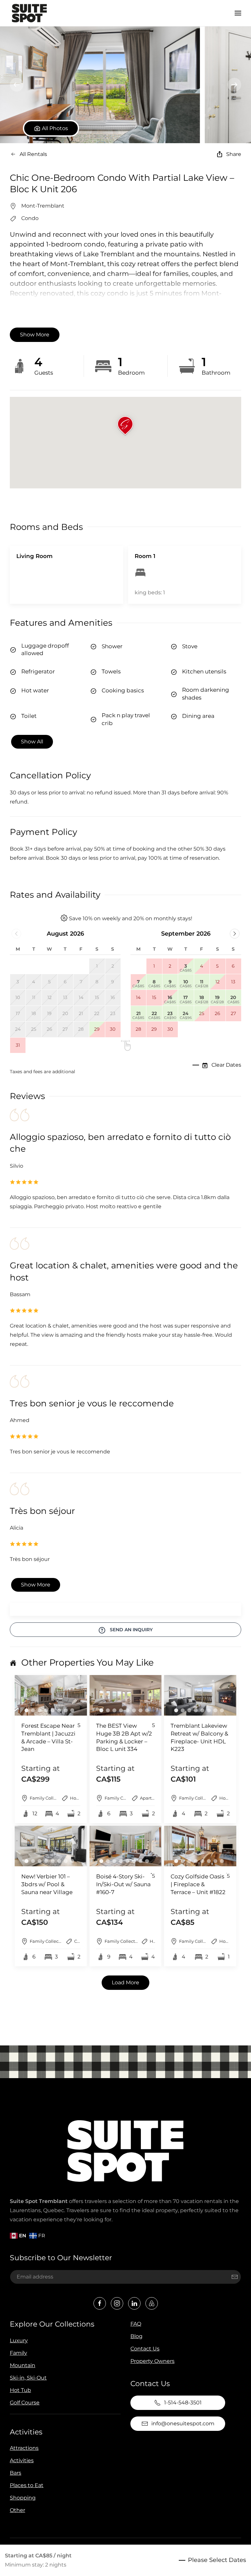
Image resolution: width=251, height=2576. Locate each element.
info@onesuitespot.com (183, 2423)
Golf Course (25, 2403)
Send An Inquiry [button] (131, 1630)
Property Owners (152, 2361)
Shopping (23, 2498)
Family (18, 2353)
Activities (26, 2432)
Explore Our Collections (52, 2324)
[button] (238, 13)
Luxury (19, 2340)
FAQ (136, 2324)
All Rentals (33, 154)
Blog (136, 2336)
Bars (16, 2473)
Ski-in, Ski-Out (28, 2378)
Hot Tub (20, 2390)
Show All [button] (32, 742)
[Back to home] (29, 13)
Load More (125, 1983)
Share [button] (234, 154)
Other (17, 2510)
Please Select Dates (217, 2560)
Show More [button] (35, 335)
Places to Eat (27, 2485)
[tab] (26, 1710)
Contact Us (145, 2349)
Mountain (23, 2365)
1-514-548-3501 (183, 2403)
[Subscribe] (235, 2277)
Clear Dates (226, 1065)
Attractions (24, 2448)
